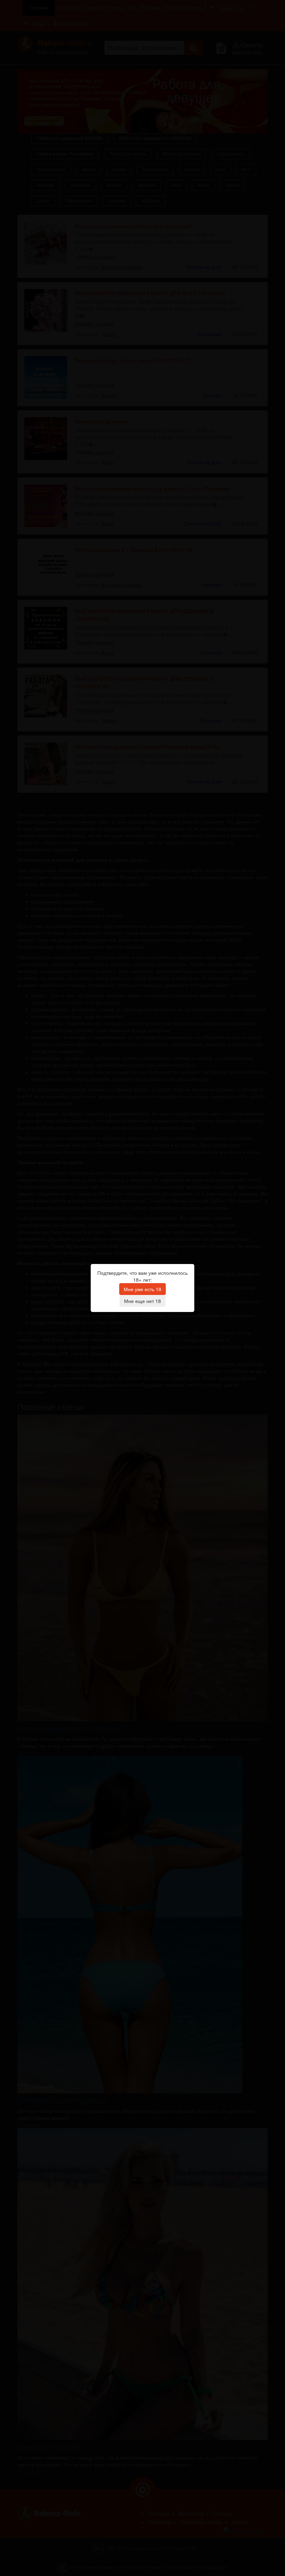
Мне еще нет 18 (142, 1301)
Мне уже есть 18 (142, 1289)
